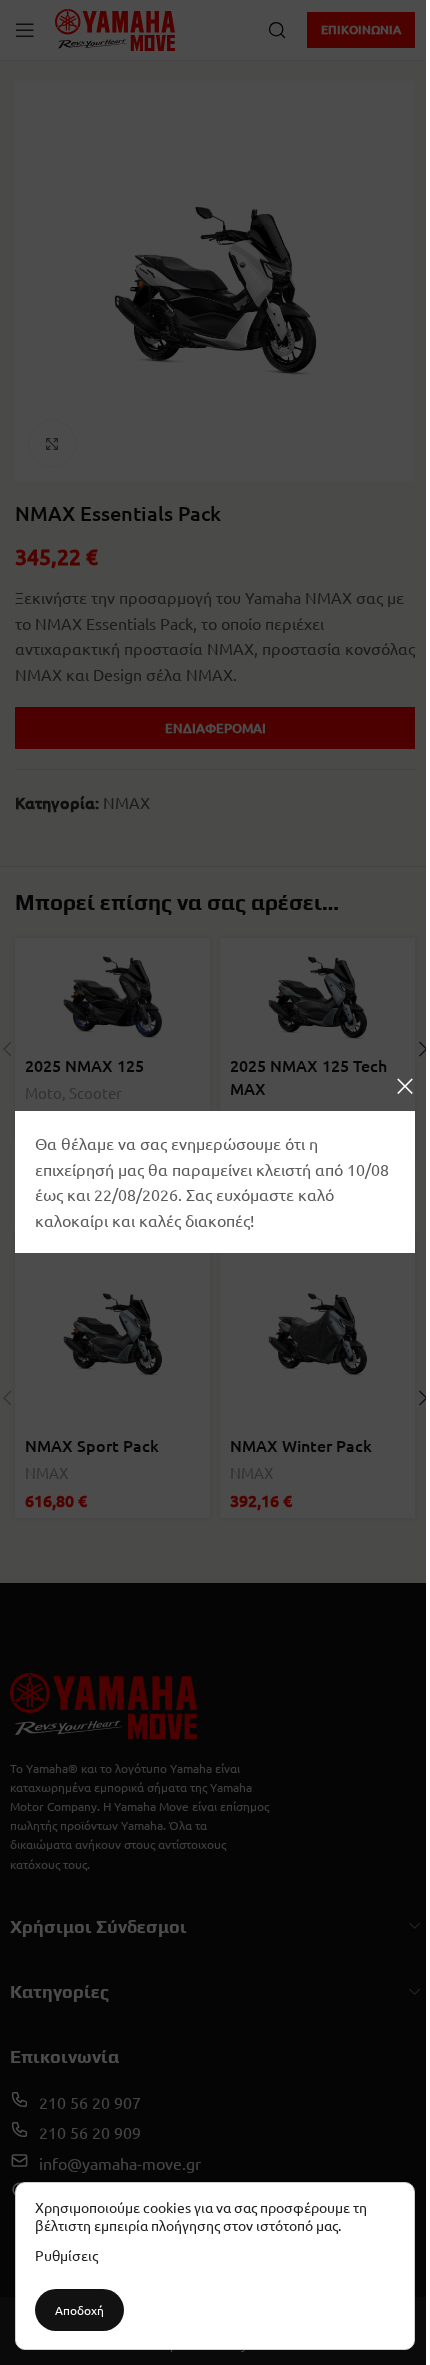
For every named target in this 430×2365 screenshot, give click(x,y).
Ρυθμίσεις (66, 2255)
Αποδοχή (79, 2310)
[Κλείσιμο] (405, 1086)
